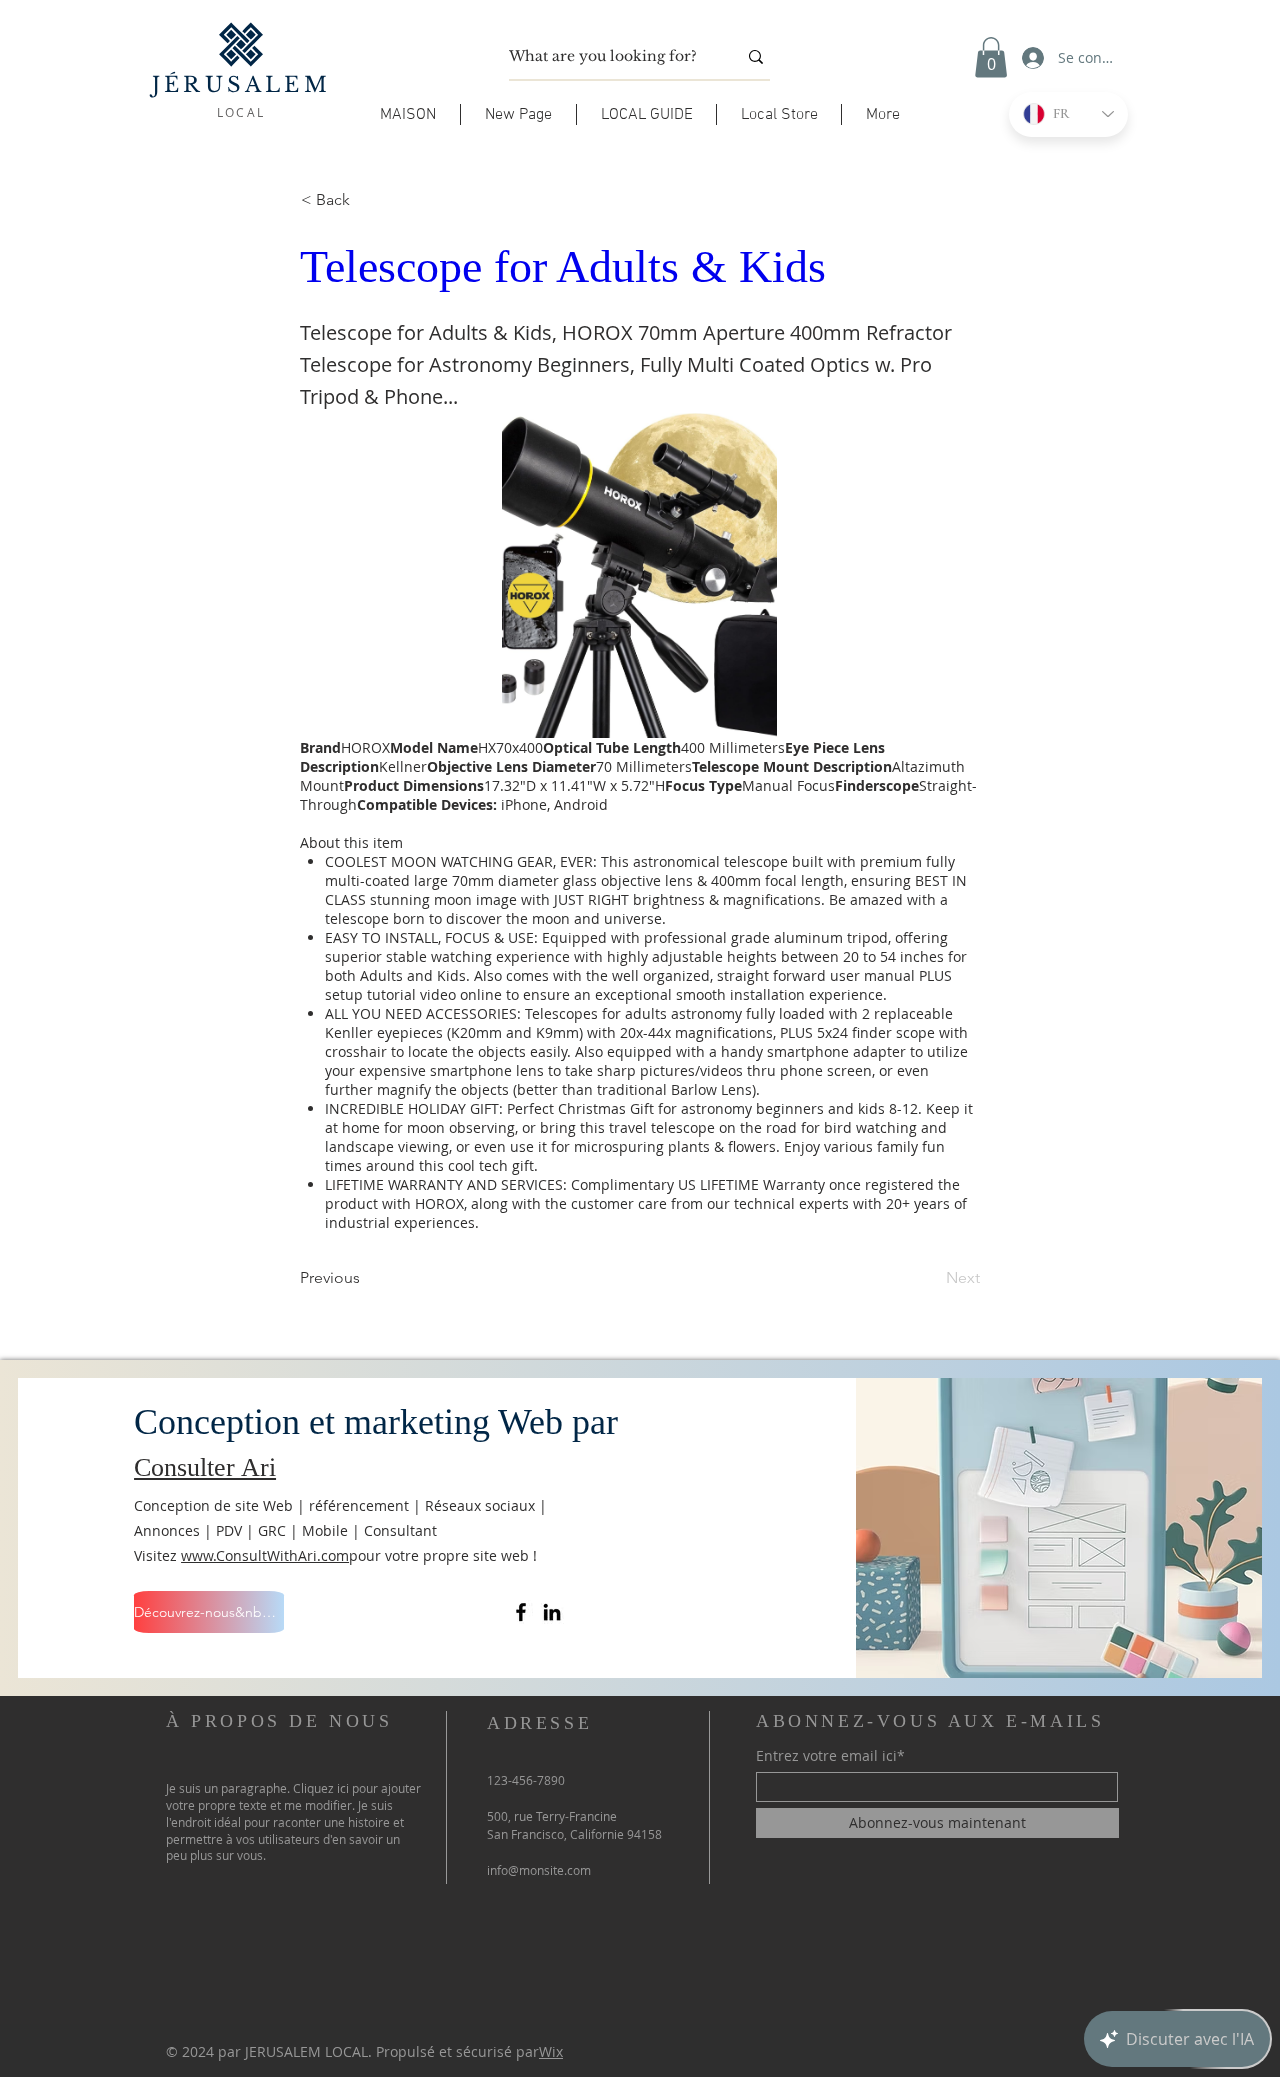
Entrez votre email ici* (830, 1756)
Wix (551, 2051)
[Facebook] (521, 1612)
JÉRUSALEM (241, 85)
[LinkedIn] (552, 1612)
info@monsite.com (539, 1870)
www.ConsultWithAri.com (265, 1555)
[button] (646, 114)
